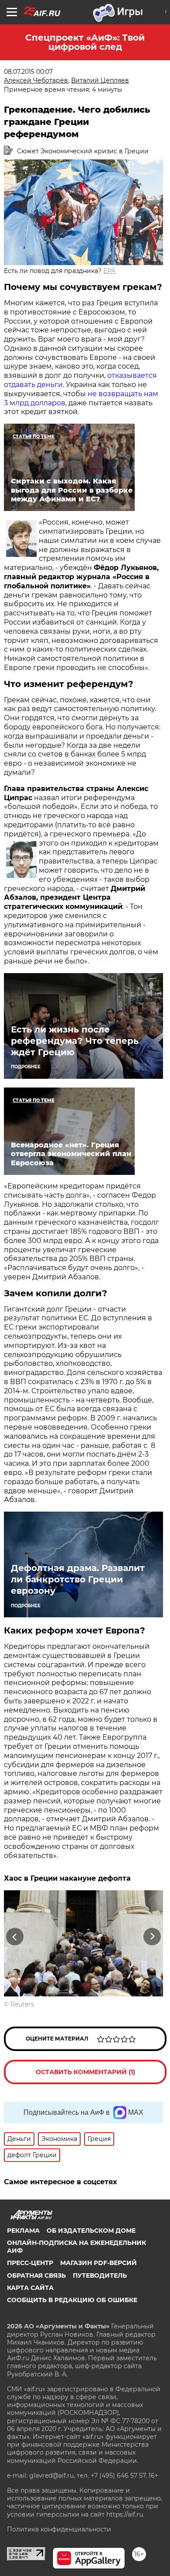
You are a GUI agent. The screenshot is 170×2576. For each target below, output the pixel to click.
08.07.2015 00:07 (28, 72)
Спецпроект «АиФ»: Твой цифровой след (85, 42)
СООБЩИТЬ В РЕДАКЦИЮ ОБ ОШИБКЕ (72, 2300)
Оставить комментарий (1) (85, 2072)
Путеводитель (100, 2276)
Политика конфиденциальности (59, 2529)
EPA (109, 271)
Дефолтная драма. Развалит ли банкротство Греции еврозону (78, 1579)
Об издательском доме (91, 2231)
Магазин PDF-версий (99, 2263)
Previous (14, 1936)
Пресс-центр (30, 2263)
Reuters (22, 2004)
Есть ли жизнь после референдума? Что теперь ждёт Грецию (75, 1041)
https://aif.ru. (125, 2514)
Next (152, 1936)
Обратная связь (36, 2276)
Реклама (23, 2231)
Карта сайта (30, 2288)
